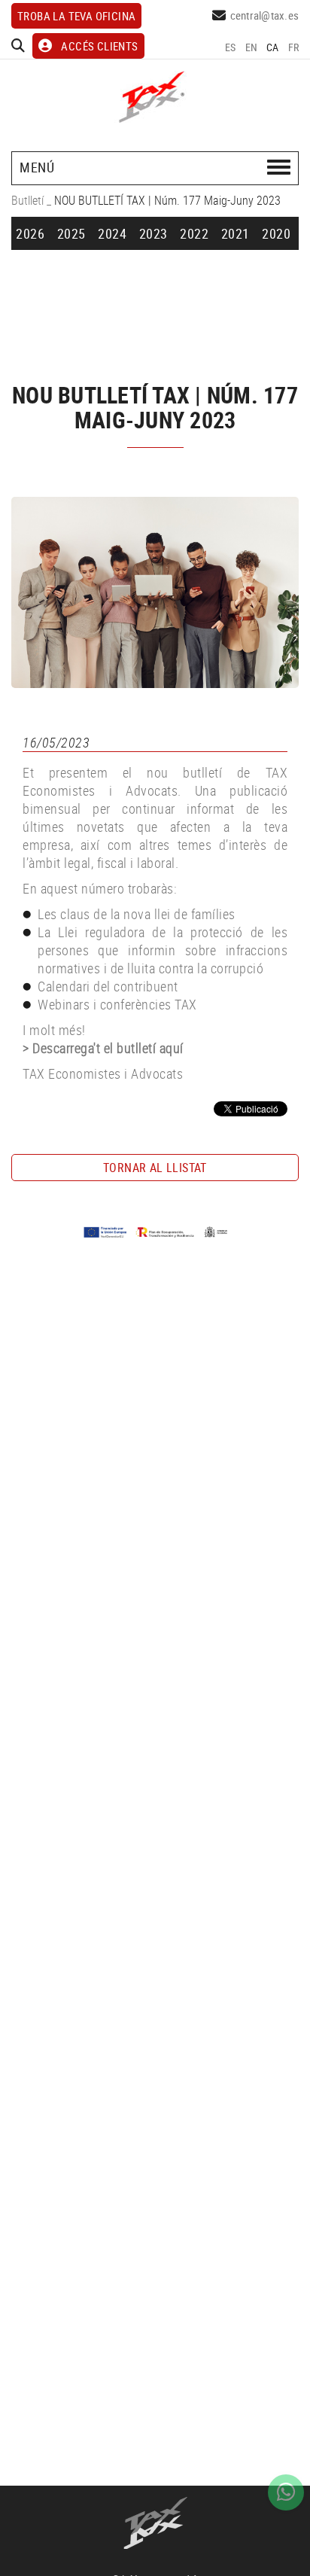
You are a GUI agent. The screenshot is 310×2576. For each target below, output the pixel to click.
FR (294, 47)
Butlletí (27, 200)
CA (273, 47)
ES (231, 47)
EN (252, 47)
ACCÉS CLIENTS (99, 46)
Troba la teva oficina (76, 16)
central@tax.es (265, 15)
